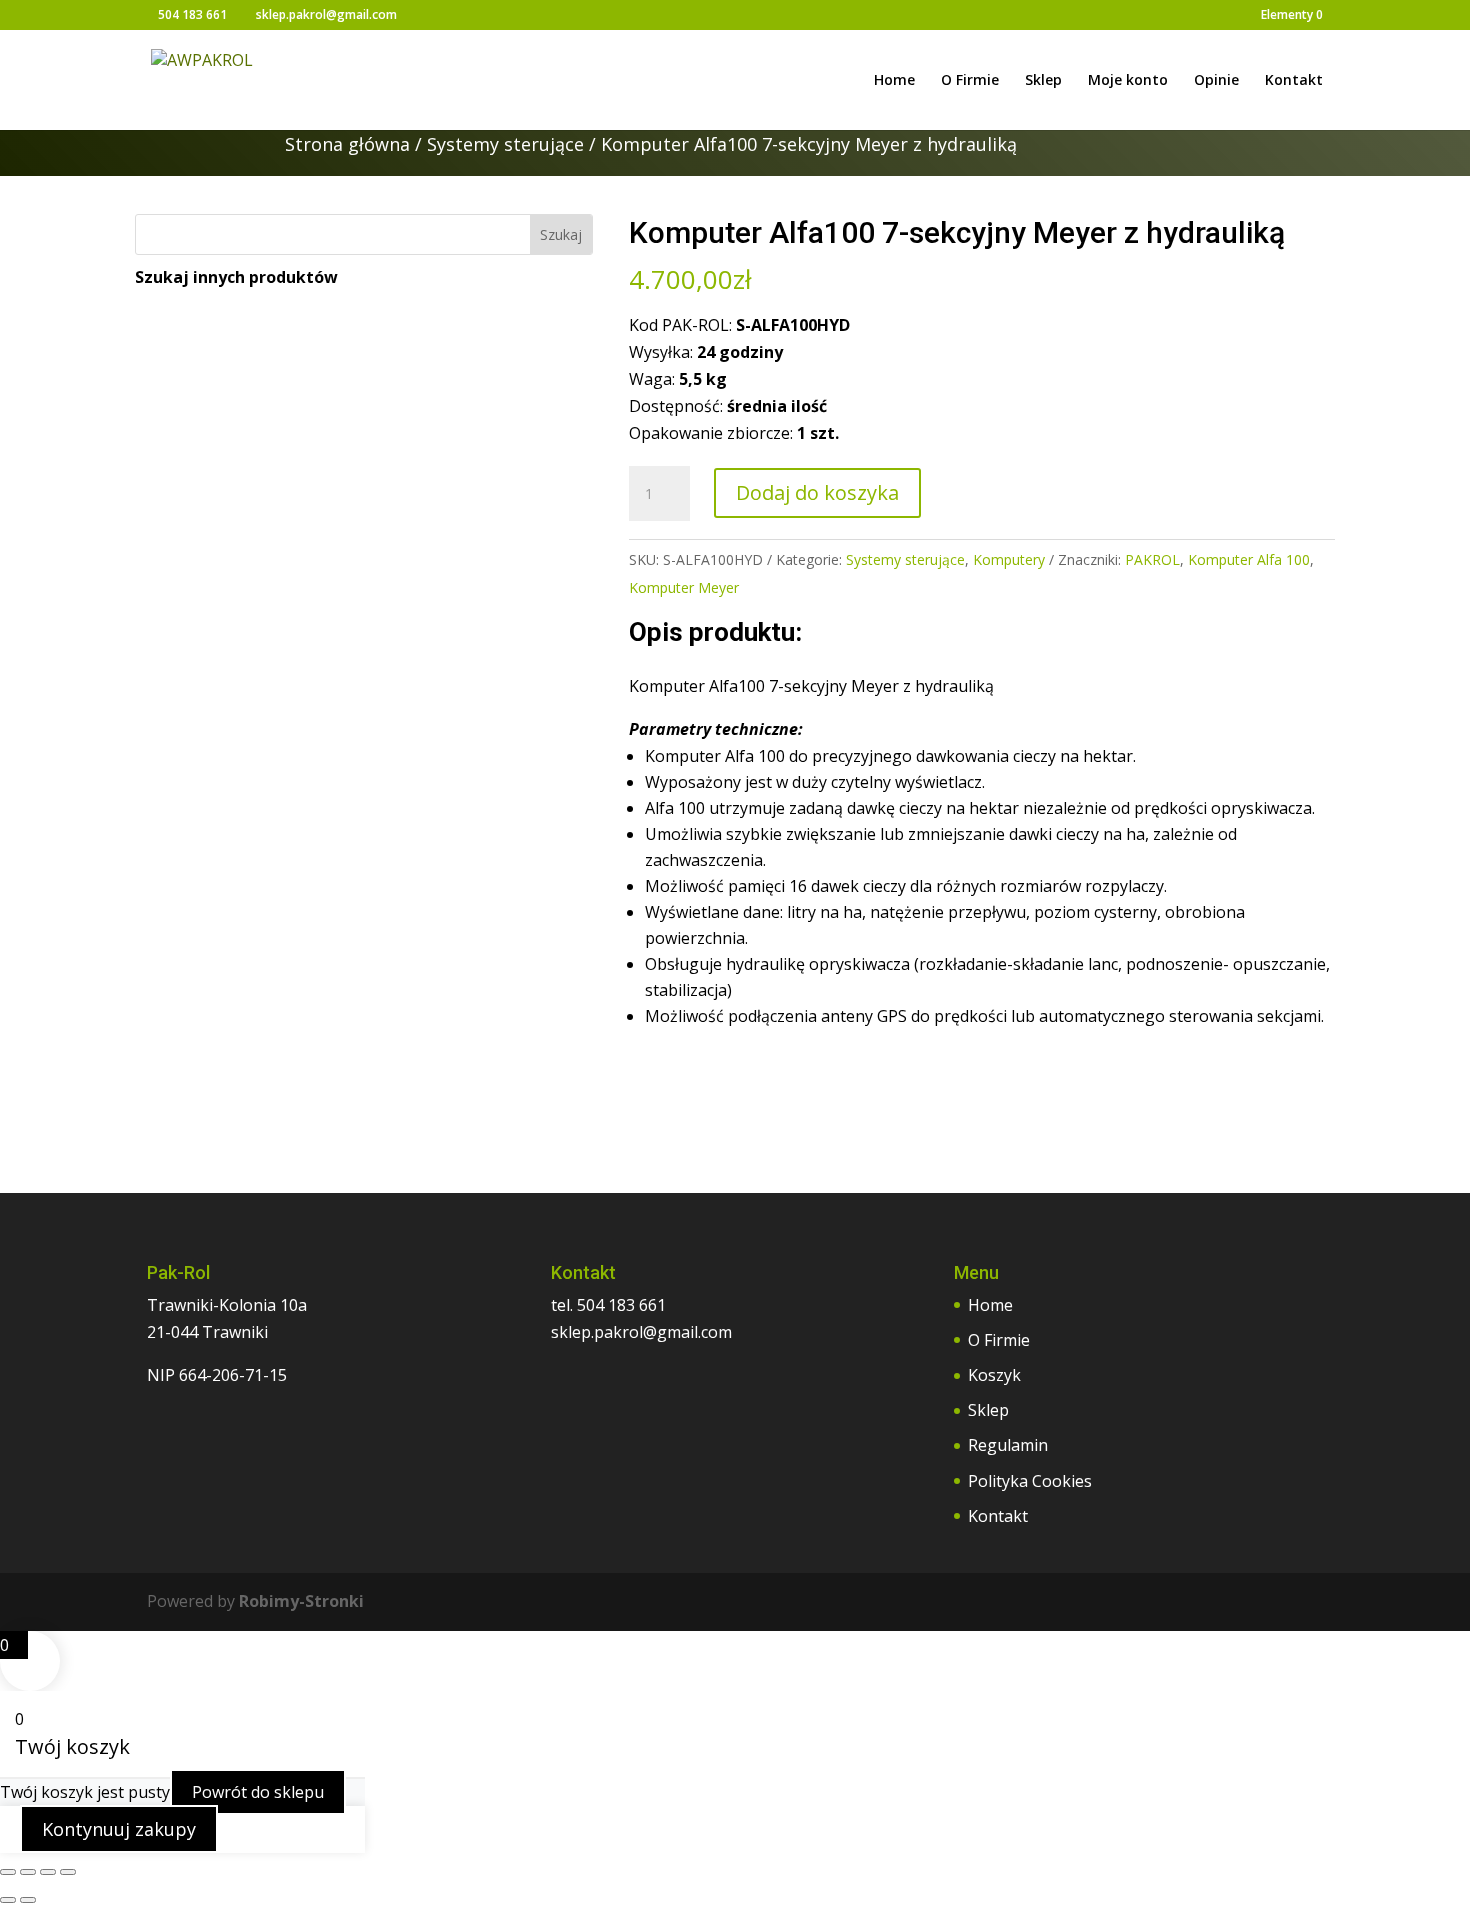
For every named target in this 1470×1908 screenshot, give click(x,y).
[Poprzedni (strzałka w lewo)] (8, 1900)
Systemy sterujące (505, 144)
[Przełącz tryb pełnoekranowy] (28, 1872)
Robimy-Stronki (301, 1601)
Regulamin (1008, 1445)
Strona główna (347, 144)
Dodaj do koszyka (817, 492)
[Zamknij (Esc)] (68, 1872)
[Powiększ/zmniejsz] (8, 1872)
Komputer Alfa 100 (1249, 559)
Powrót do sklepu (258, 1792)
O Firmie (970, 81)
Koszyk (994, 1375)
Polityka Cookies (1030, 1481)
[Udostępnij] (48, 1872)
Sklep (1043, 81)
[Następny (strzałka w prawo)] (28, 1900)
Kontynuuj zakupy (119, 1829)
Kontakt (1294, 81)
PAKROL (1152, 559)
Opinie (1216, 81)
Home (894, 81)
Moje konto (1128, 81)
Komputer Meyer (684, 587)
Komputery (1009, 559)
